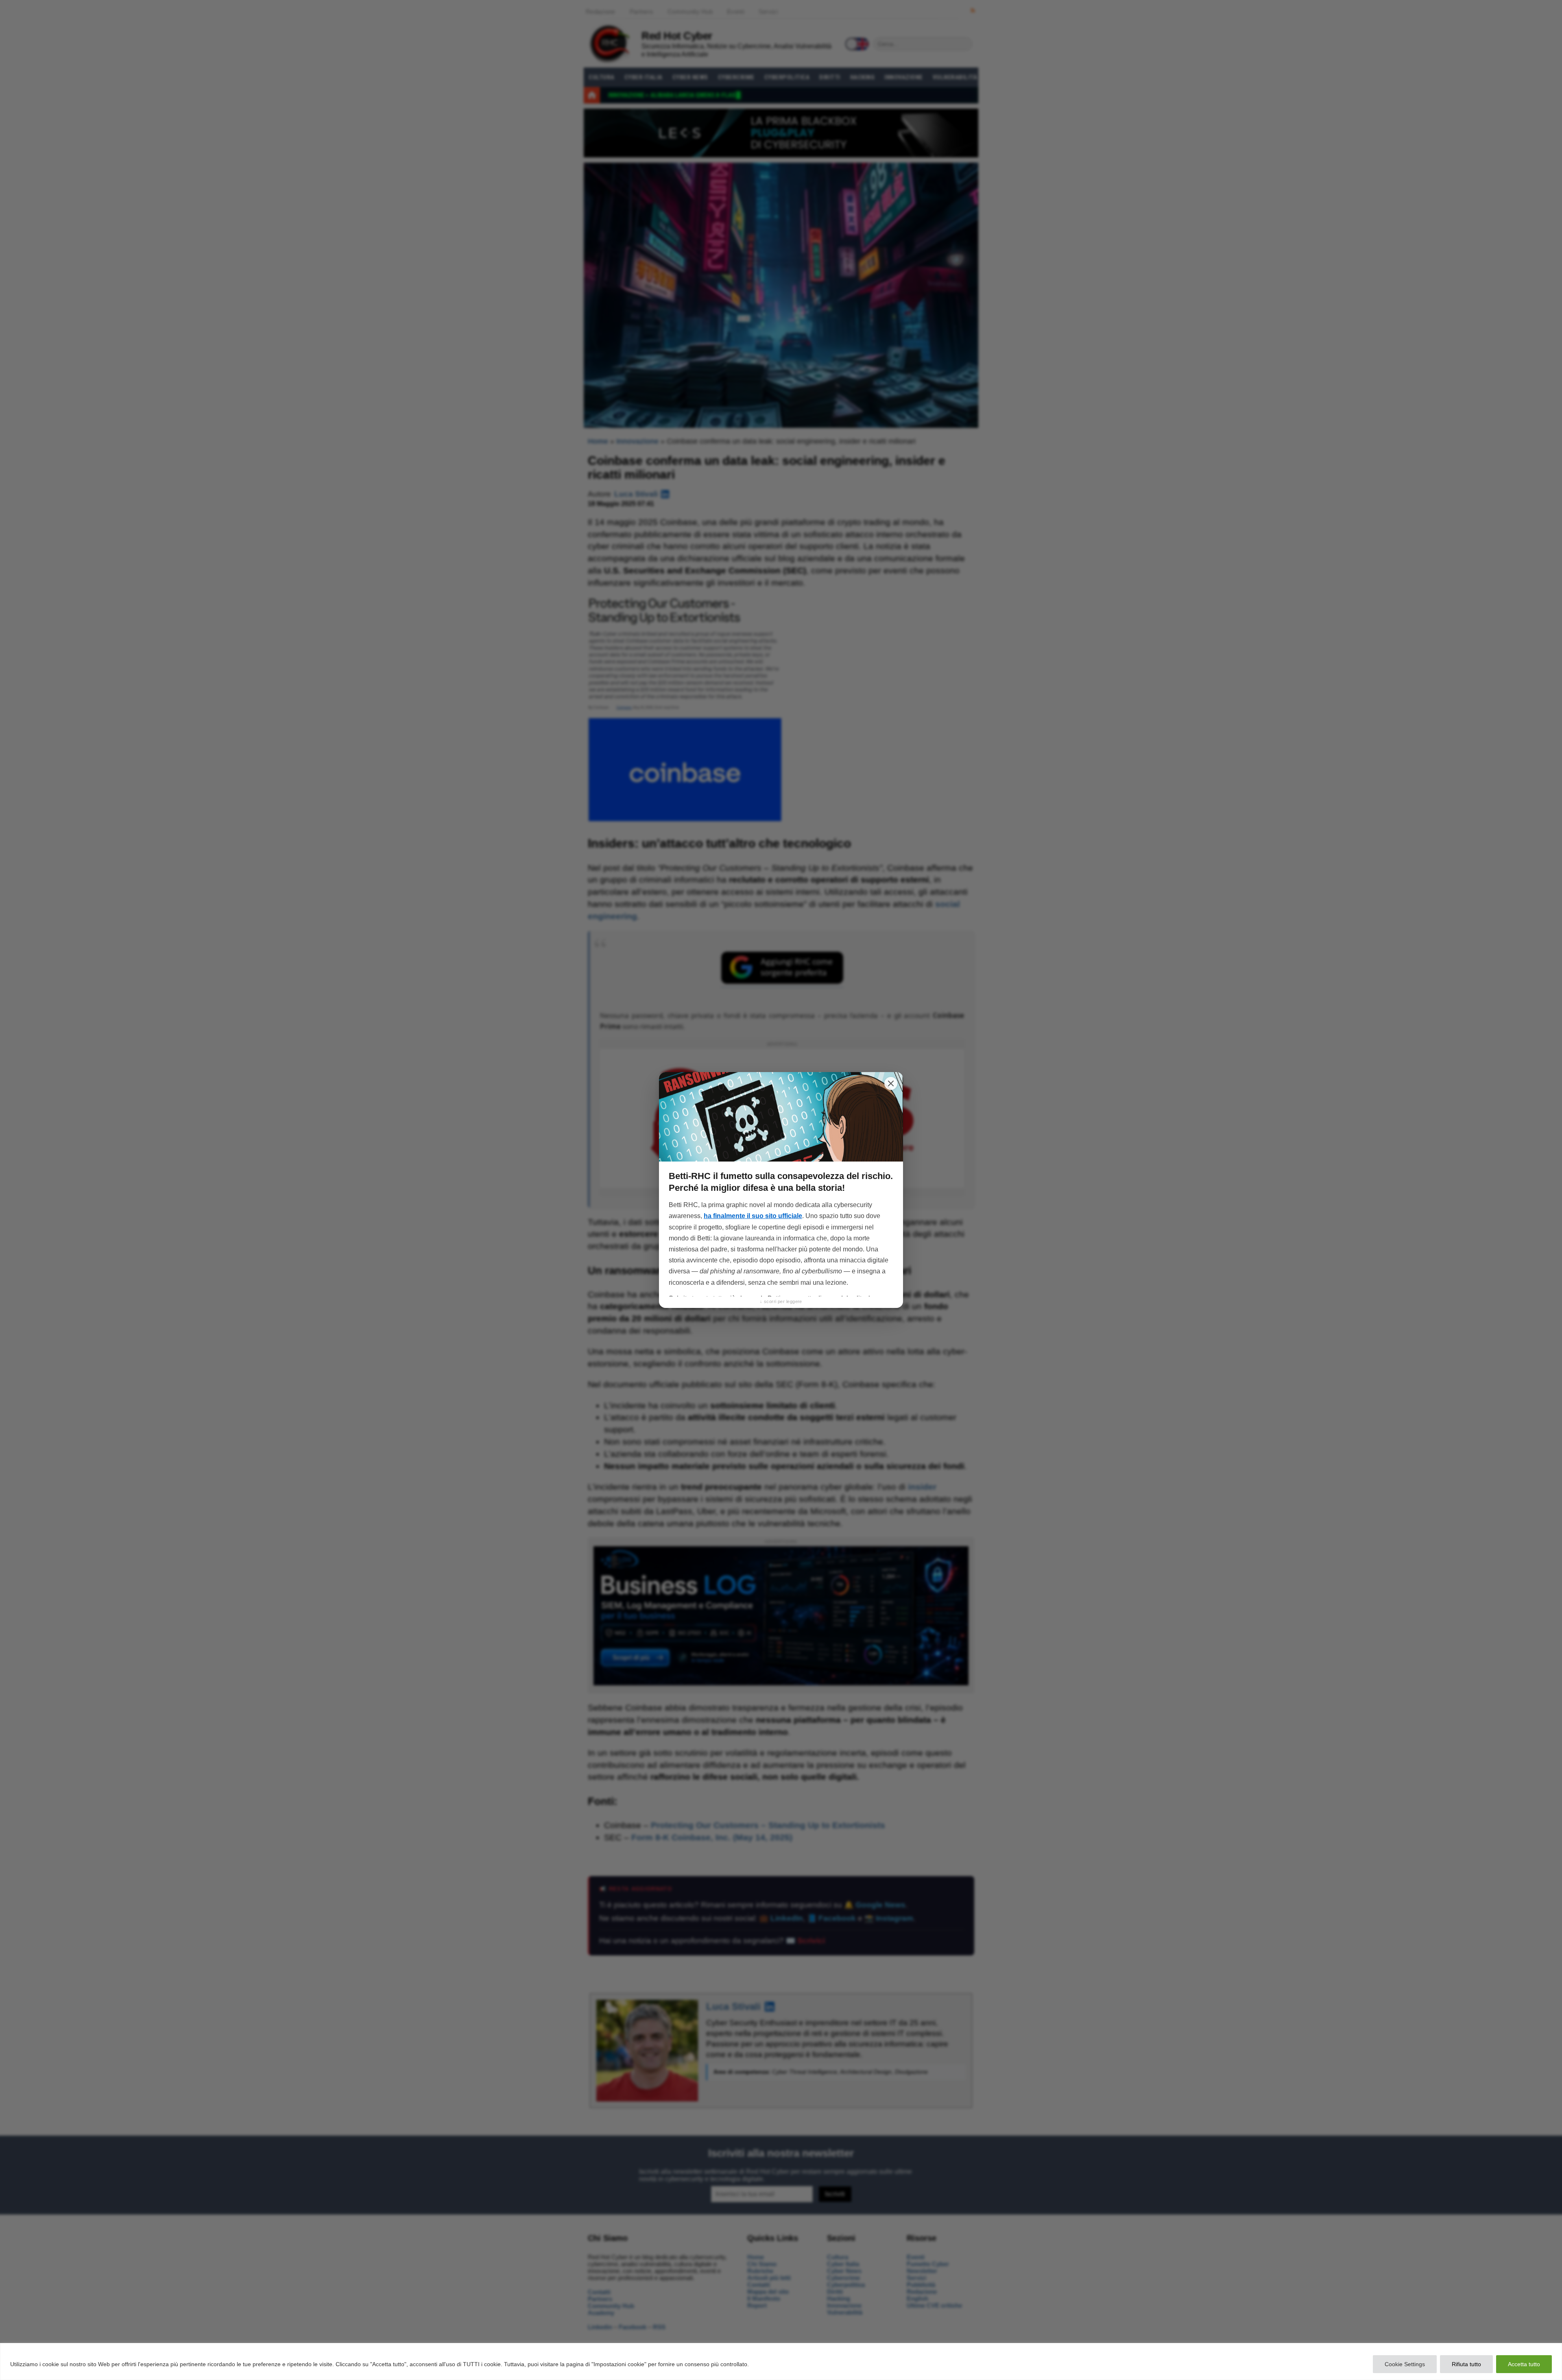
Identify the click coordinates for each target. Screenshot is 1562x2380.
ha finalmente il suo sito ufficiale (753, 1216)
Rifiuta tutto (1466, 2364)
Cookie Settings (1405, 2364)
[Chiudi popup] (891, 1083)
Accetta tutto (1524, 2364)
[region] (781, 2361)
